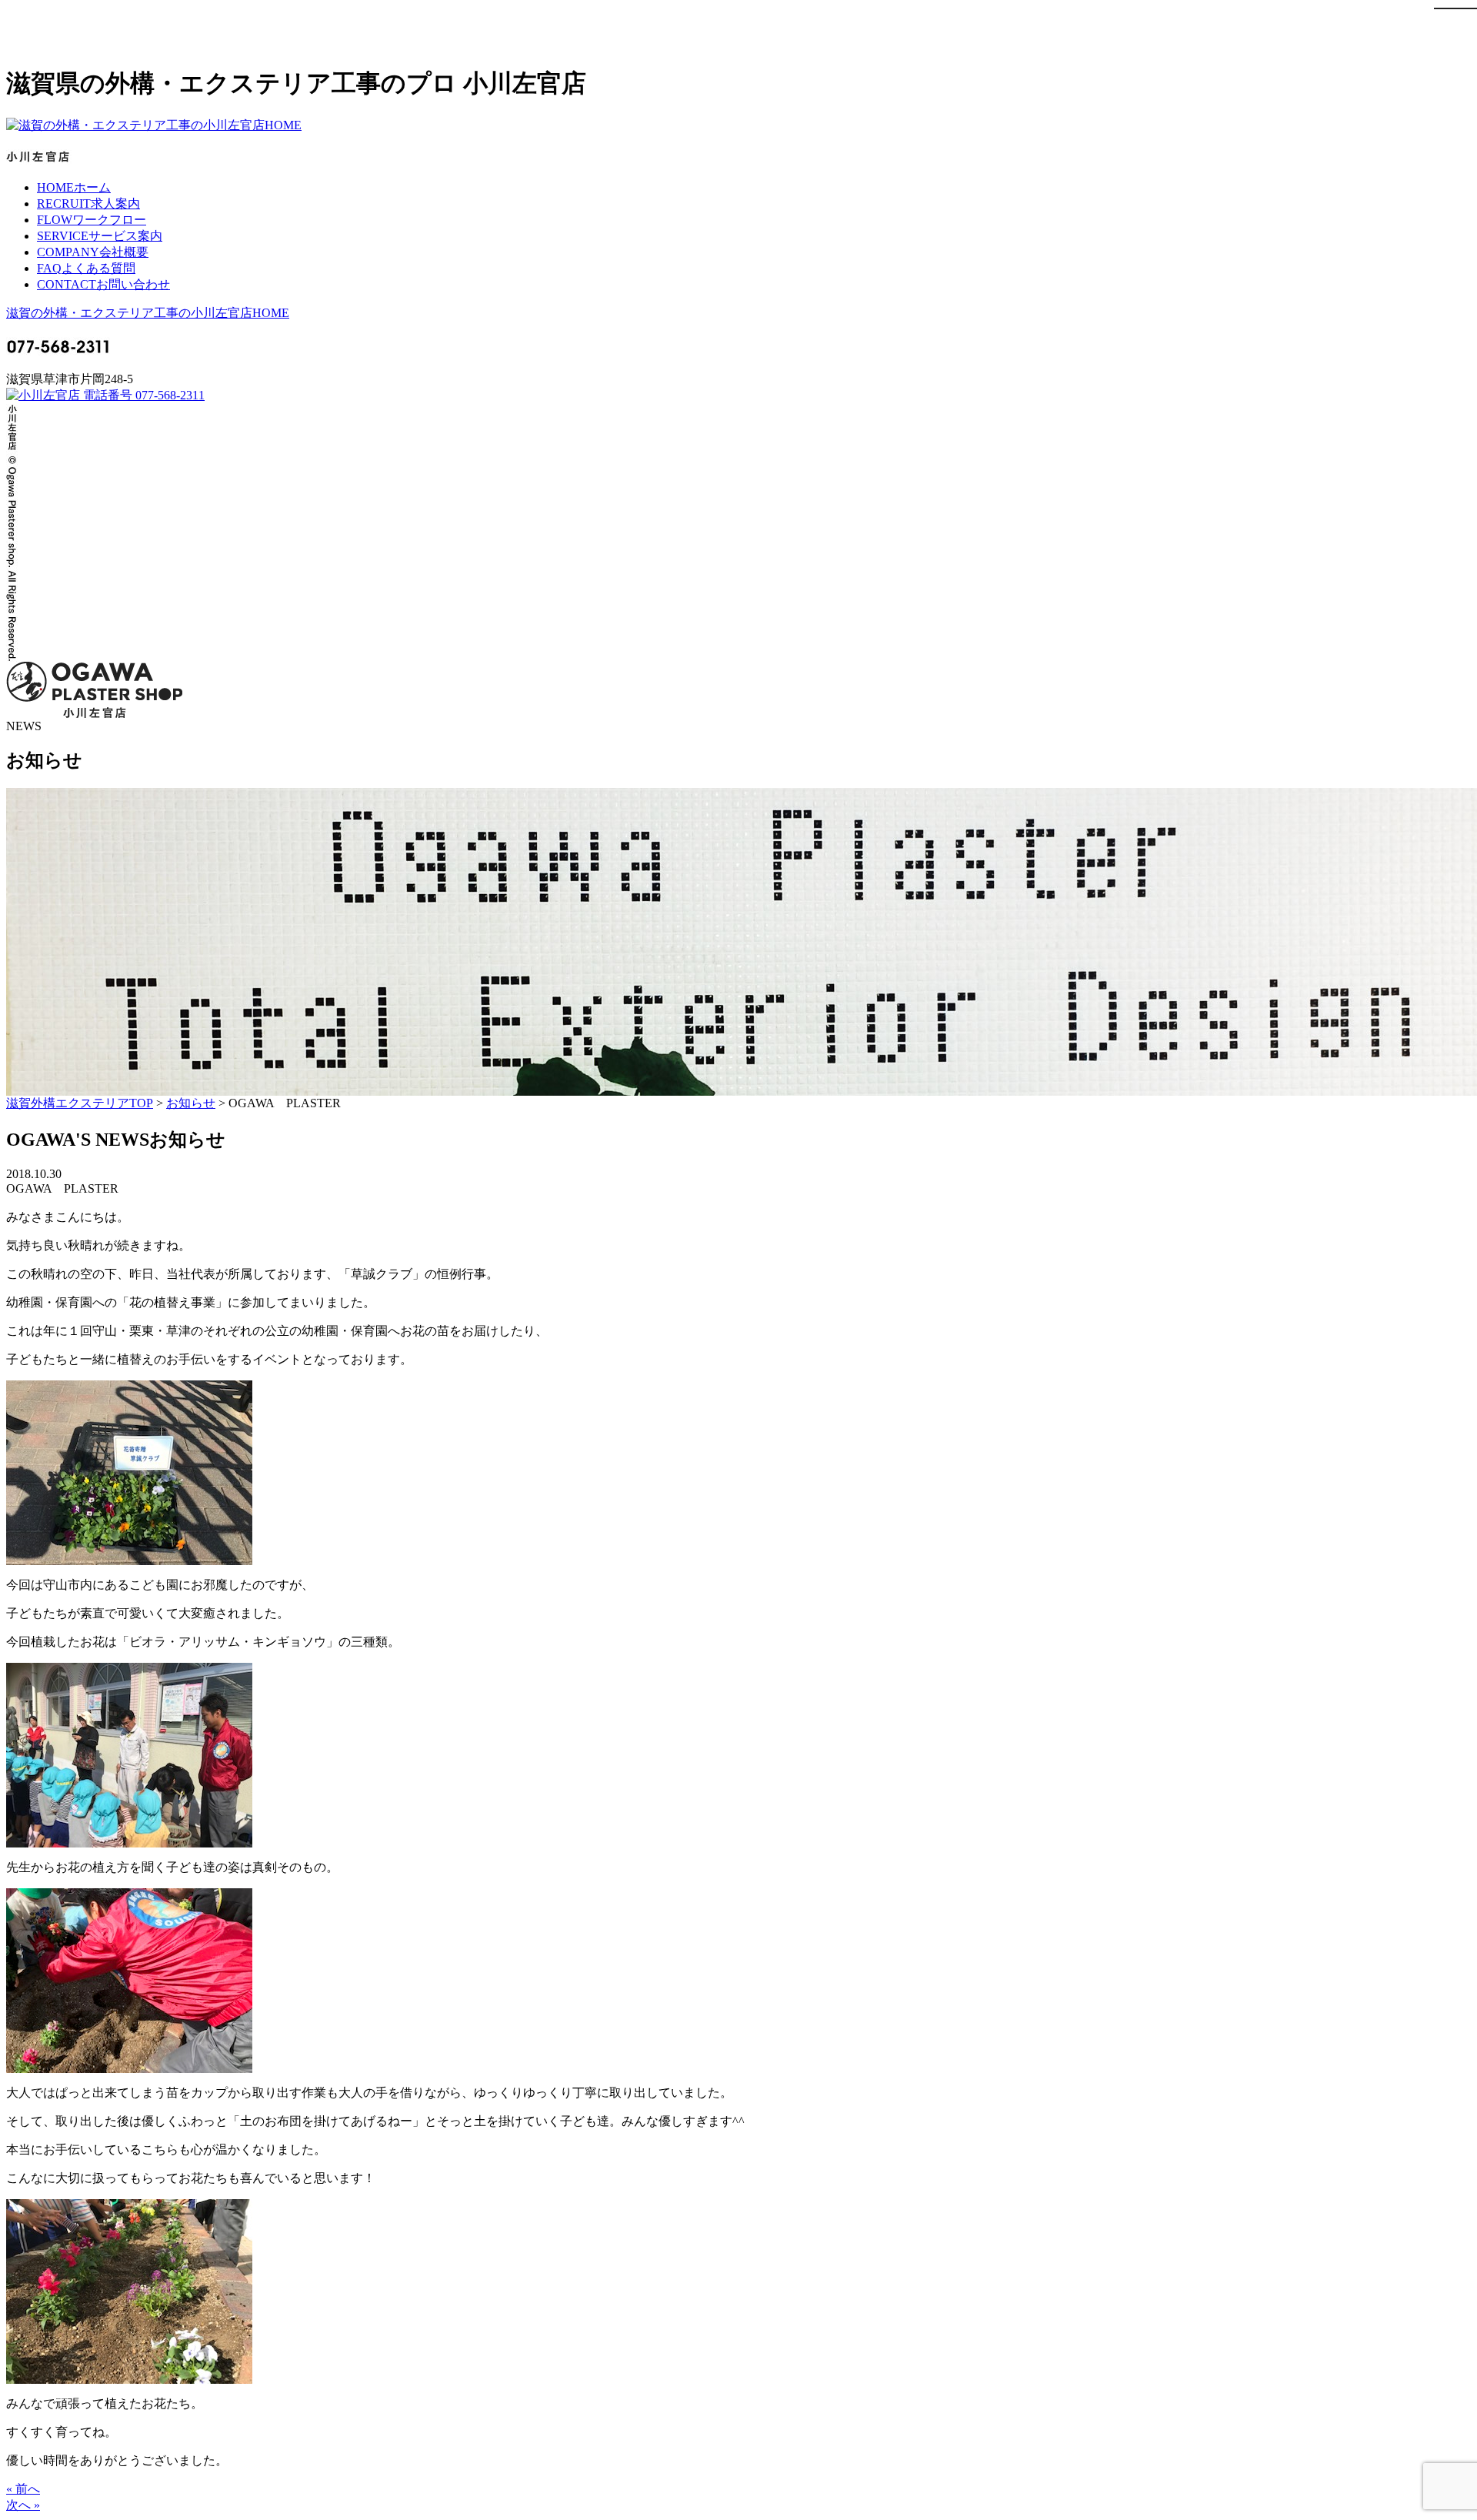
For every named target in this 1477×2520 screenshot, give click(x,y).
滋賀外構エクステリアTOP (80, 1103)
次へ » (23, 2505)
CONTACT (103, 284)
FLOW (92, 220)
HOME (74, 187)
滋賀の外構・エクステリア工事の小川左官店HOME (148, 313)
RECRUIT (88, 204)
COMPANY (93, 252)
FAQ (86, 268)
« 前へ (23, 2489)
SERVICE (100, 236)
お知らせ (191, 1103)
